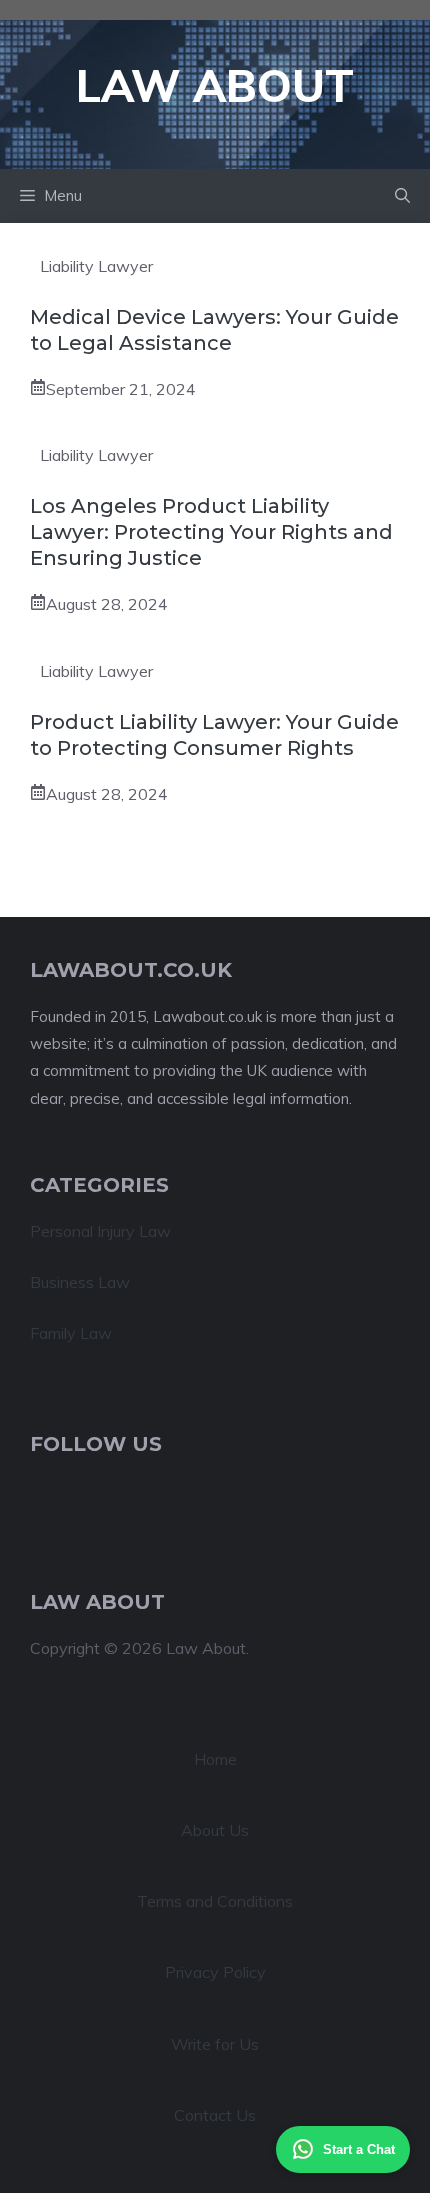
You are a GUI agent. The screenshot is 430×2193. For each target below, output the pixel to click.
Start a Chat (359, 2149)
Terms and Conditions (215, 1901)
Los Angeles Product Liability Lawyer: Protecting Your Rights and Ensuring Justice (211, 532)
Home (215, 1759)
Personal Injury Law (100, 1231)
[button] (402, 196)
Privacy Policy (215, 1972)
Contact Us (215, 2115)
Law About (215, 85)
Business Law (80, 1282)
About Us (215, 1830)
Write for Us (215, 2044)
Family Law (71, 1333)
